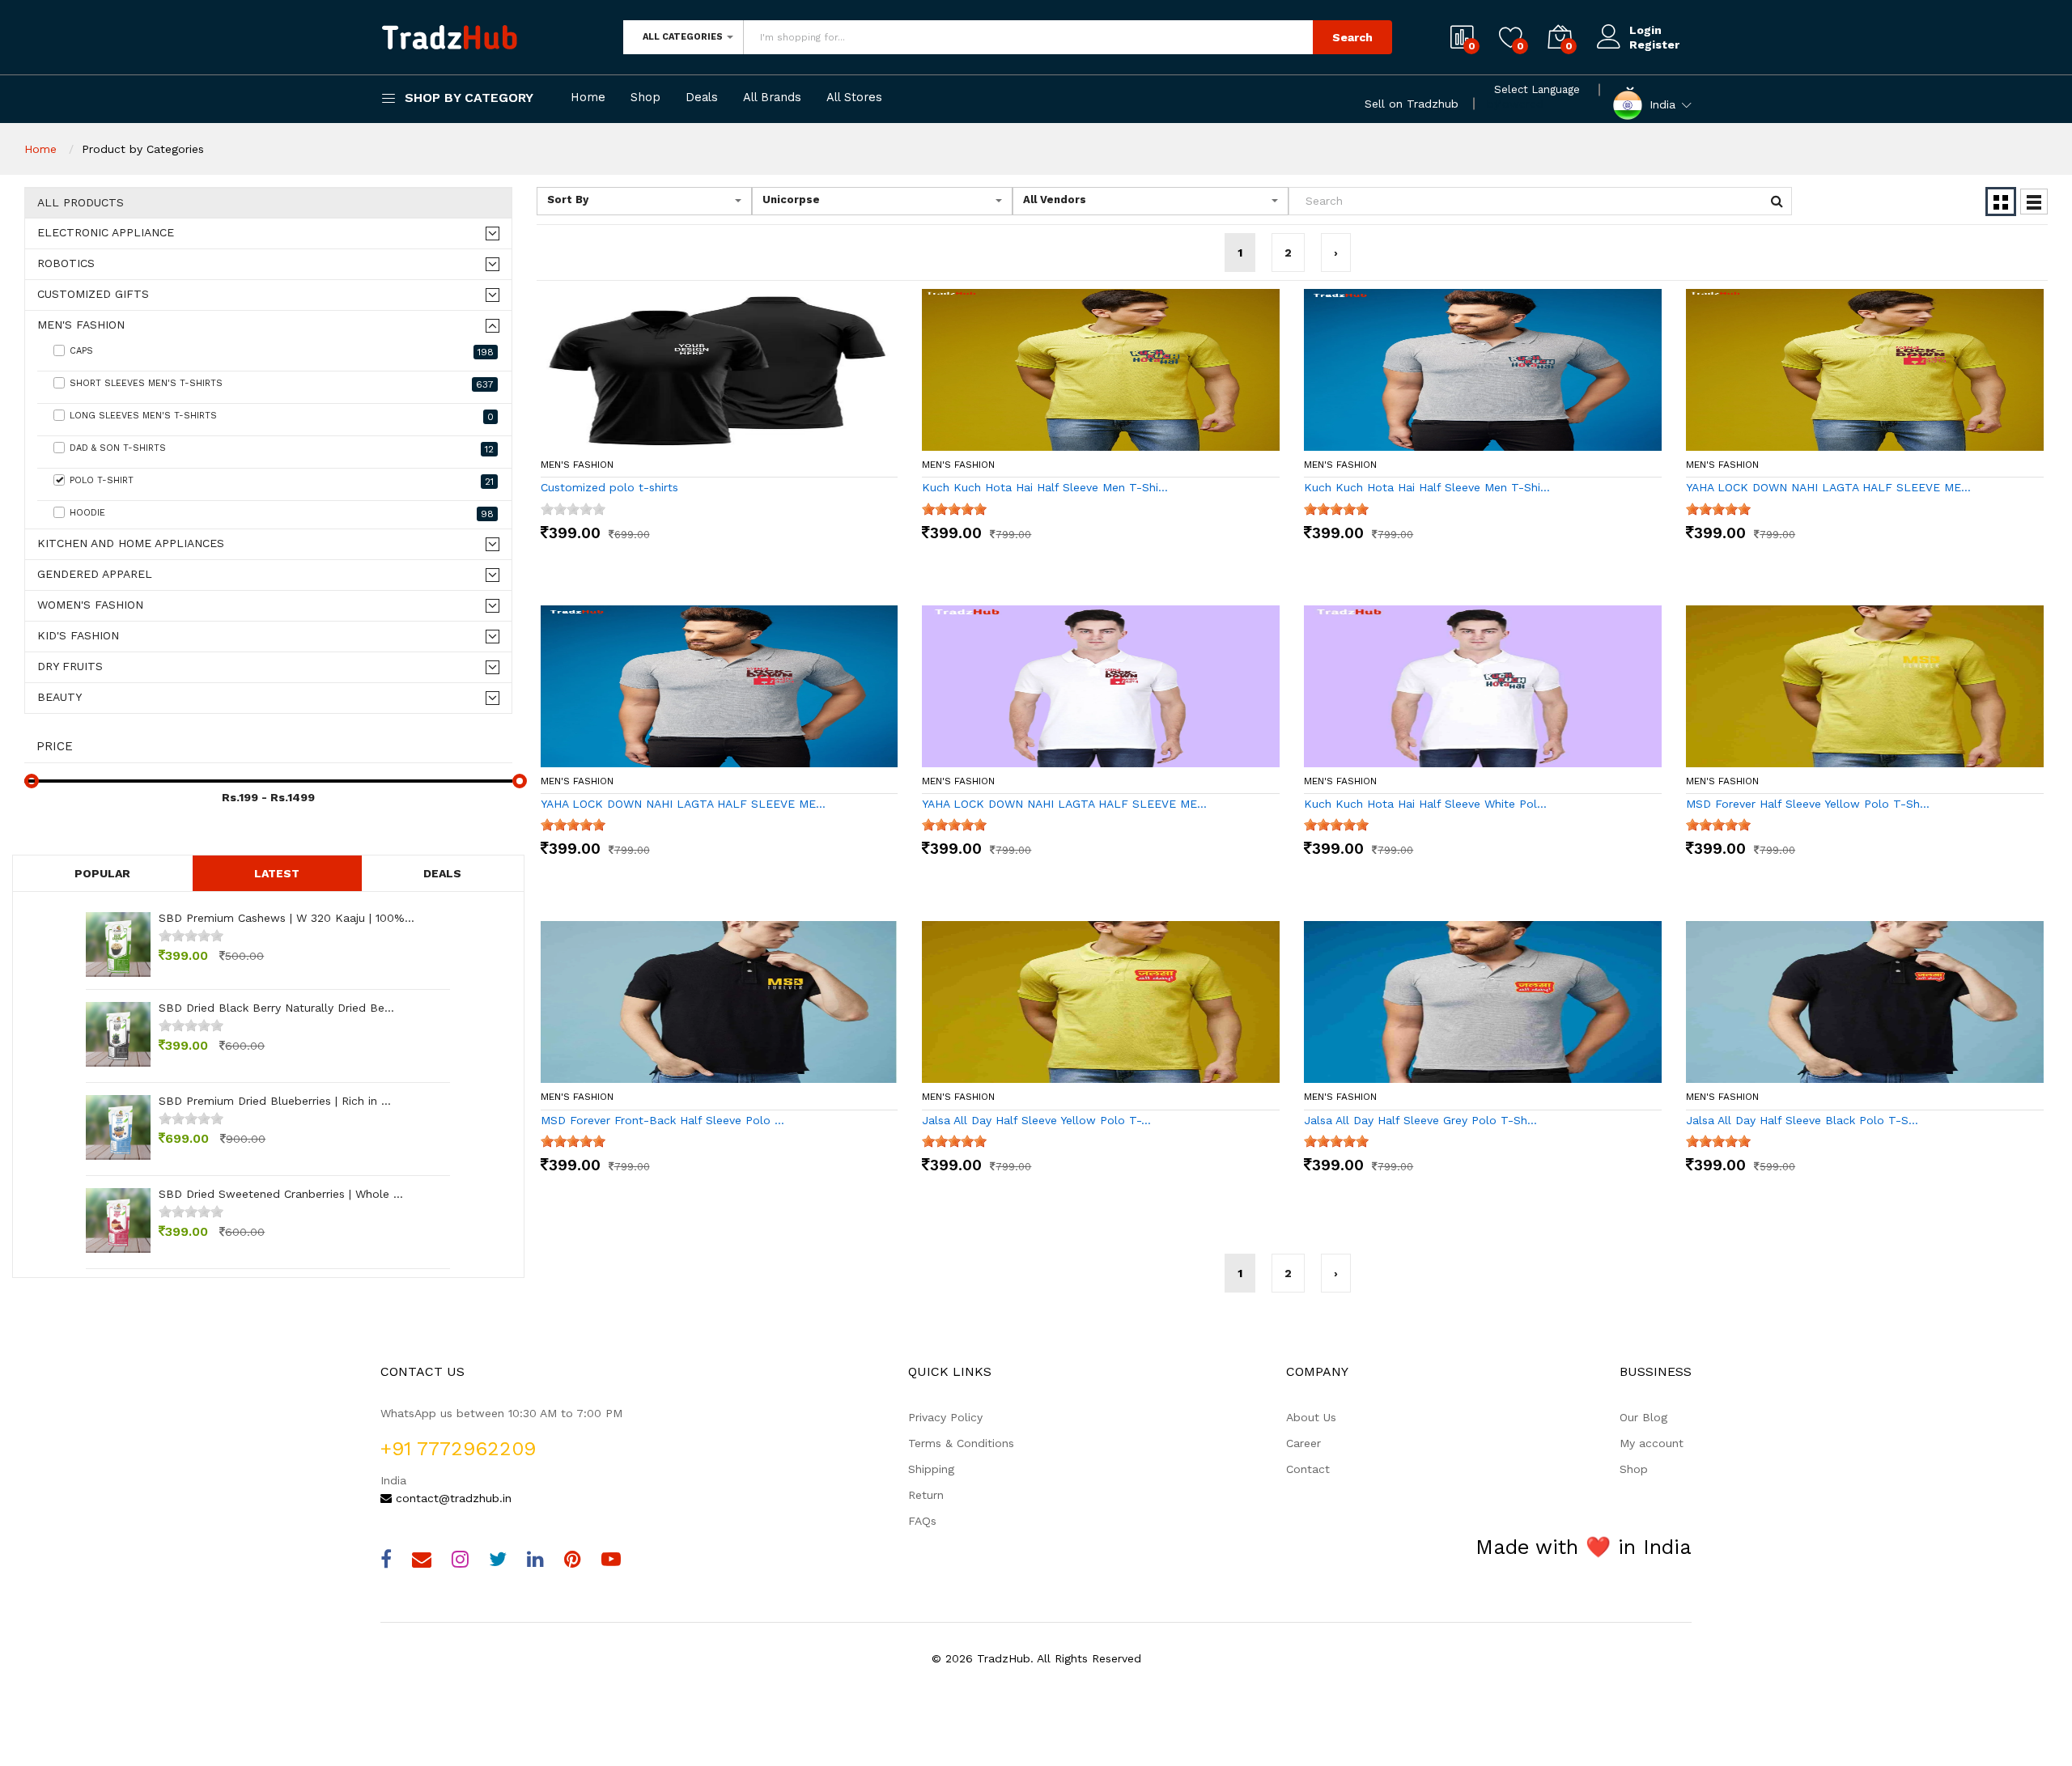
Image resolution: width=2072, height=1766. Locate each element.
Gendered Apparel (95, 574)
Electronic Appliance (106, 233)
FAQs (922, 1521)
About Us (1311, 1417)
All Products (81, 203)
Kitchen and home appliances (131, 543)
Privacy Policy (945, 1417)
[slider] (191, 936)
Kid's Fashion (78, 636)
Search (1352, 37)
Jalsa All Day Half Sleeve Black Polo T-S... (1802, 1120)
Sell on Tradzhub (1412, 104)
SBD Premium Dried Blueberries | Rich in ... (275, 1101)
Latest (277, 873)
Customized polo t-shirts (609, 487)
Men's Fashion (81, 325)
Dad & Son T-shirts (282, 449)
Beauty (59, 697)
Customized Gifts (93, 294)
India (1662, 104)
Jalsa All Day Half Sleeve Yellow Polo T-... (1036, 1120)
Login (1645, 30)
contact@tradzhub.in (452, 1498)
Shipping (931, 1469)
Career (1303, 1443)
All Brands (772, 98)
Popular (102, 873)
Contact (1308, 1469)
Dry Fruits (70, 666)
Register (1654, 45)
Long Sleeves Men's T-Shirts (282, 416)
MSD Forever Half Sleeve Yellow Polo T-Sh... (1808, 804)
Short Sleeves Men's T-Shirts (282, 384)
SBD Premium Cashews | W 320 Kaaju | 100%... (287, 918)
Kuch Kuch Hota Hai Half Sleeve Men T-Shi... (1045, 487)
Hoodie (282, 514)
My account (1652, 1443)
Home (588, 98)
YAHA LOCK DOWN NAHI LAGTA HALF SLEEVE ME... (1828, 487)
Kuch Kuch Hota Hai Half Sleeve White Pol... (1425, 804)
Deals (702, 98)
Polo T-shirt (282, 481)
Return (926, 1495)
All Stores (854, 98)
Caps (282, 352)
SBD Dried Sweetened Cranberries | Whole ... (281, 1194)
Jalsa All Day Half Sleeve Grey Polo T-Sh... (1420, 1120)
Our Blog (1643, 1417)
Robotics (66, 263)
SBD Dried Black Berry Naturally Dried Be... (276, 1008)
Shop (645, 98)
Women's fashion (90, 605)
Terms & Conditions (961, 1443)
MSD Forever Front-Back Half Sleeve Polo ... (662, 1120)
